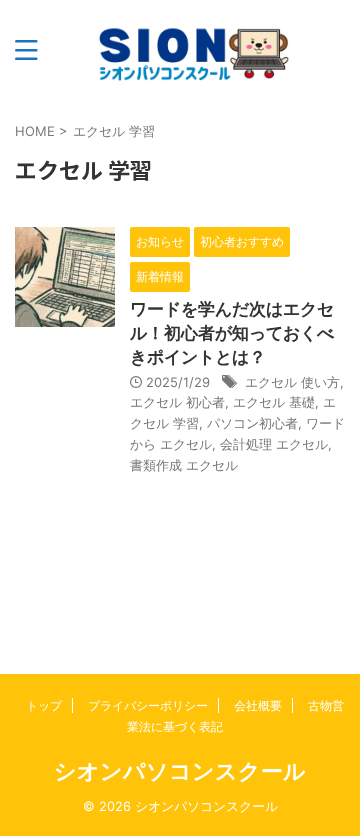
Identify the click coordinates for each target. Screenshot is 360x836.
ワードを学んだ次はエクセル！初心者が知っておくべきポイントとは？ (232, 333)
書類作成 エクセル (184, 465)
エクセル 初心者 (177, 402)
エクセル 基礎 (274, 402)
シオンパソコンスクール (180, 771)
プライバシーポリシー (148, 705)
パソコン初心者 (252, 423)
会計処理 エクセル (274, 444)
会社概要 (258, 705)
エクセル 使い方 (292, 382)
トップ (44, 705)
